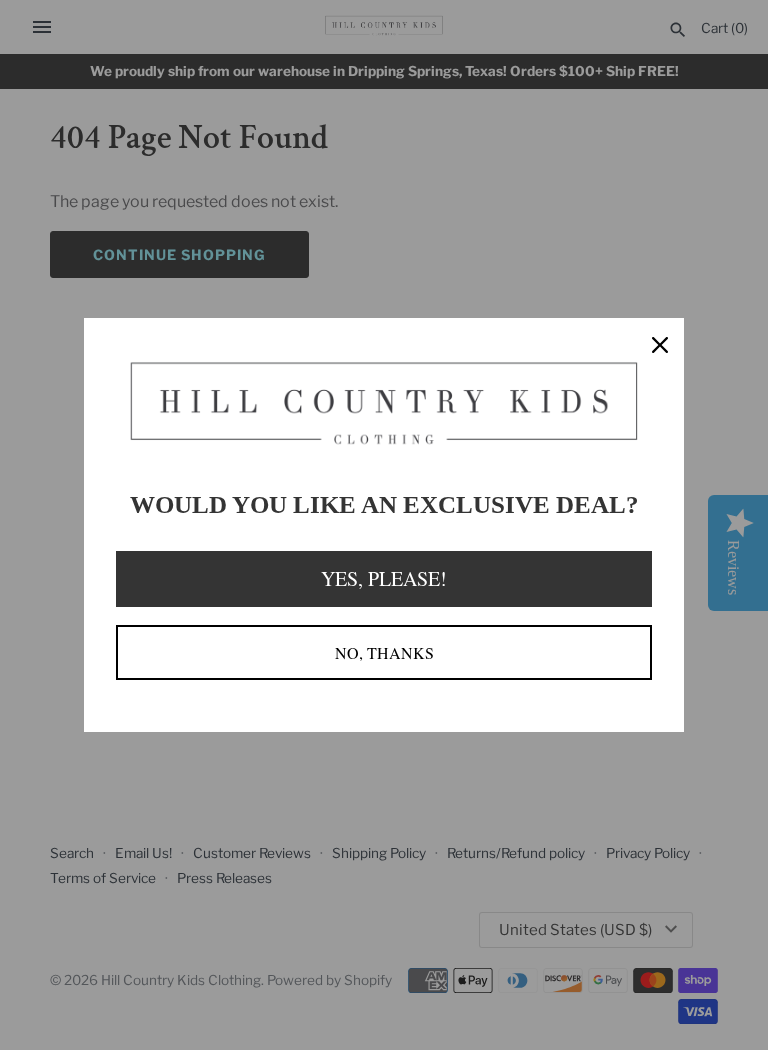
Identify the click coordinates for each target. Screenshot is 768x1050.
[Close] (660, 342)
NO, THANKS (384, 652)
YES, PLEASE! (384, 578)
